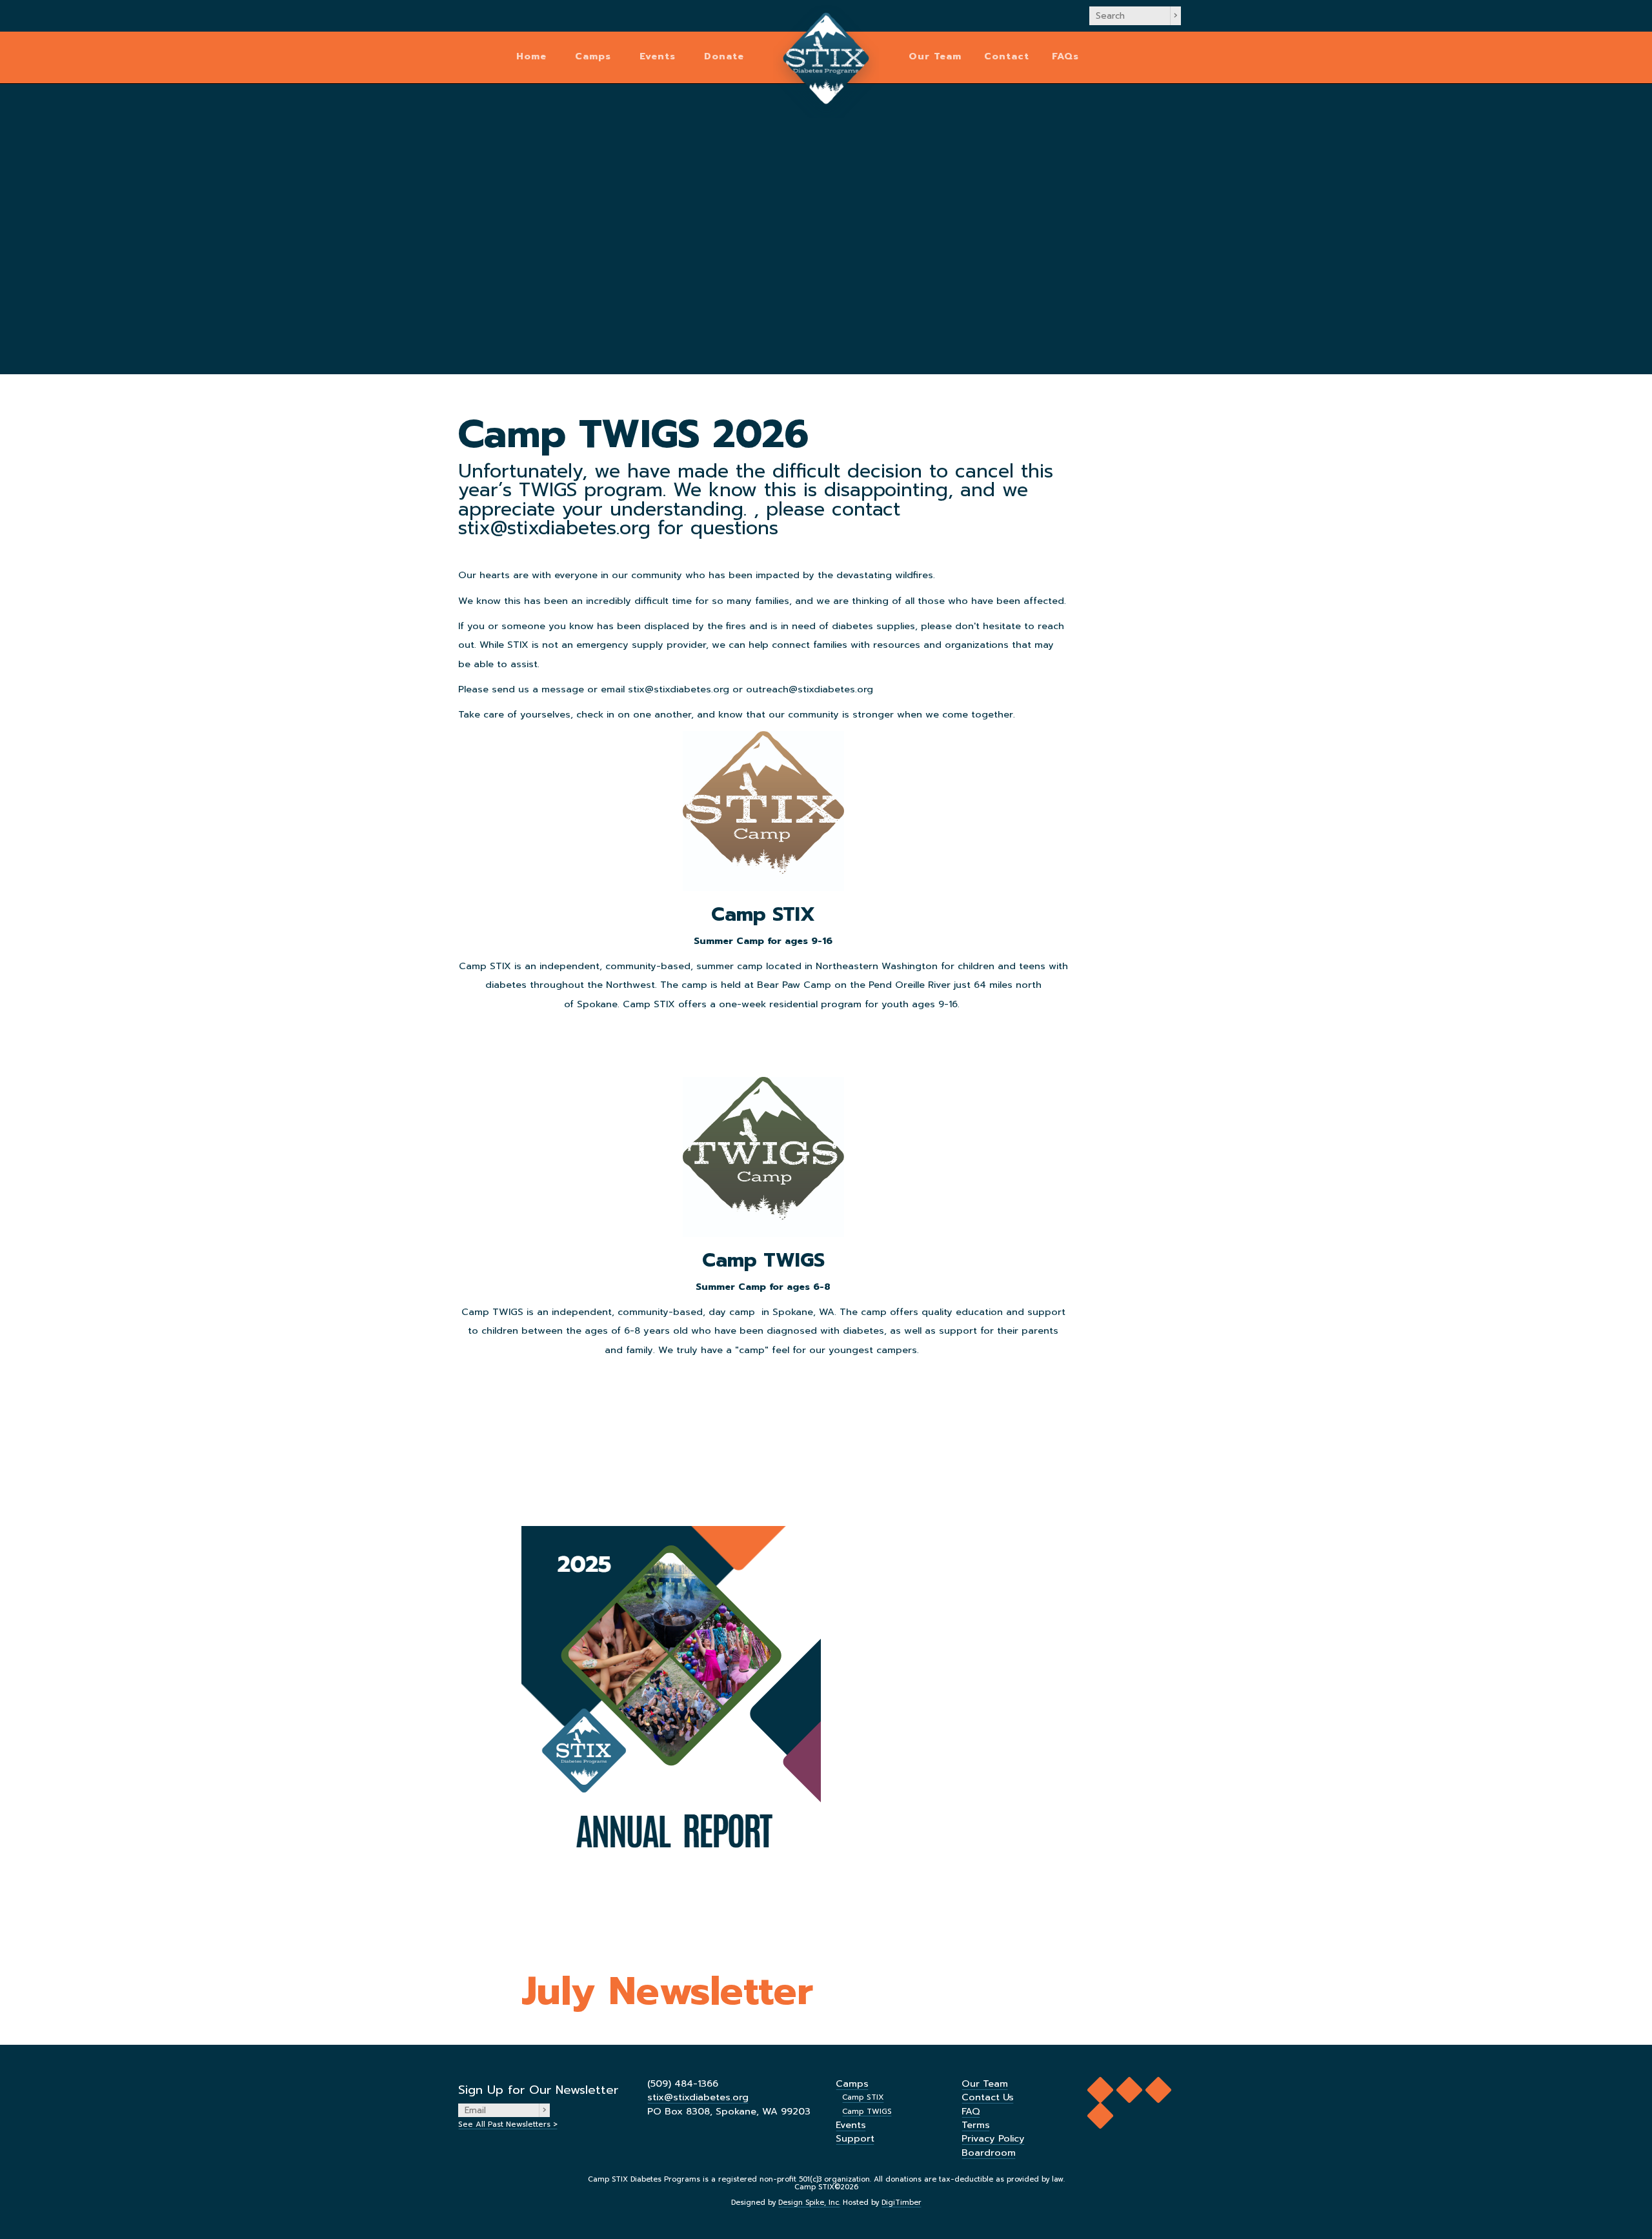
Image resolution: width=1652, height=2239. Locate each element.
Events (658, 56)
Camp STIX (863, 2097)
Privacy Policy (993, 2138)
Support (855, 2138)
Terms (976, 2125)
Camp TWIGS (867, 2111)
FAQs (1065, 56)
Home (531, 56)
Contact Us (988, 2097)
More (763, 1032)
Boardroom (989, 2153)
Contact (1007, 56)
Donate (724, 56)
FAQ (971, 2111)
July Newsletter (667, 1991)
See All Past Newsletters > (508, 2124)
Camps (593, 56)
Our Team (935, 56)
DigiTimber (902, 2203)
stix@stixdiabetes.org (698, 2097)
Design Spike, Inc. (809, 2203)
